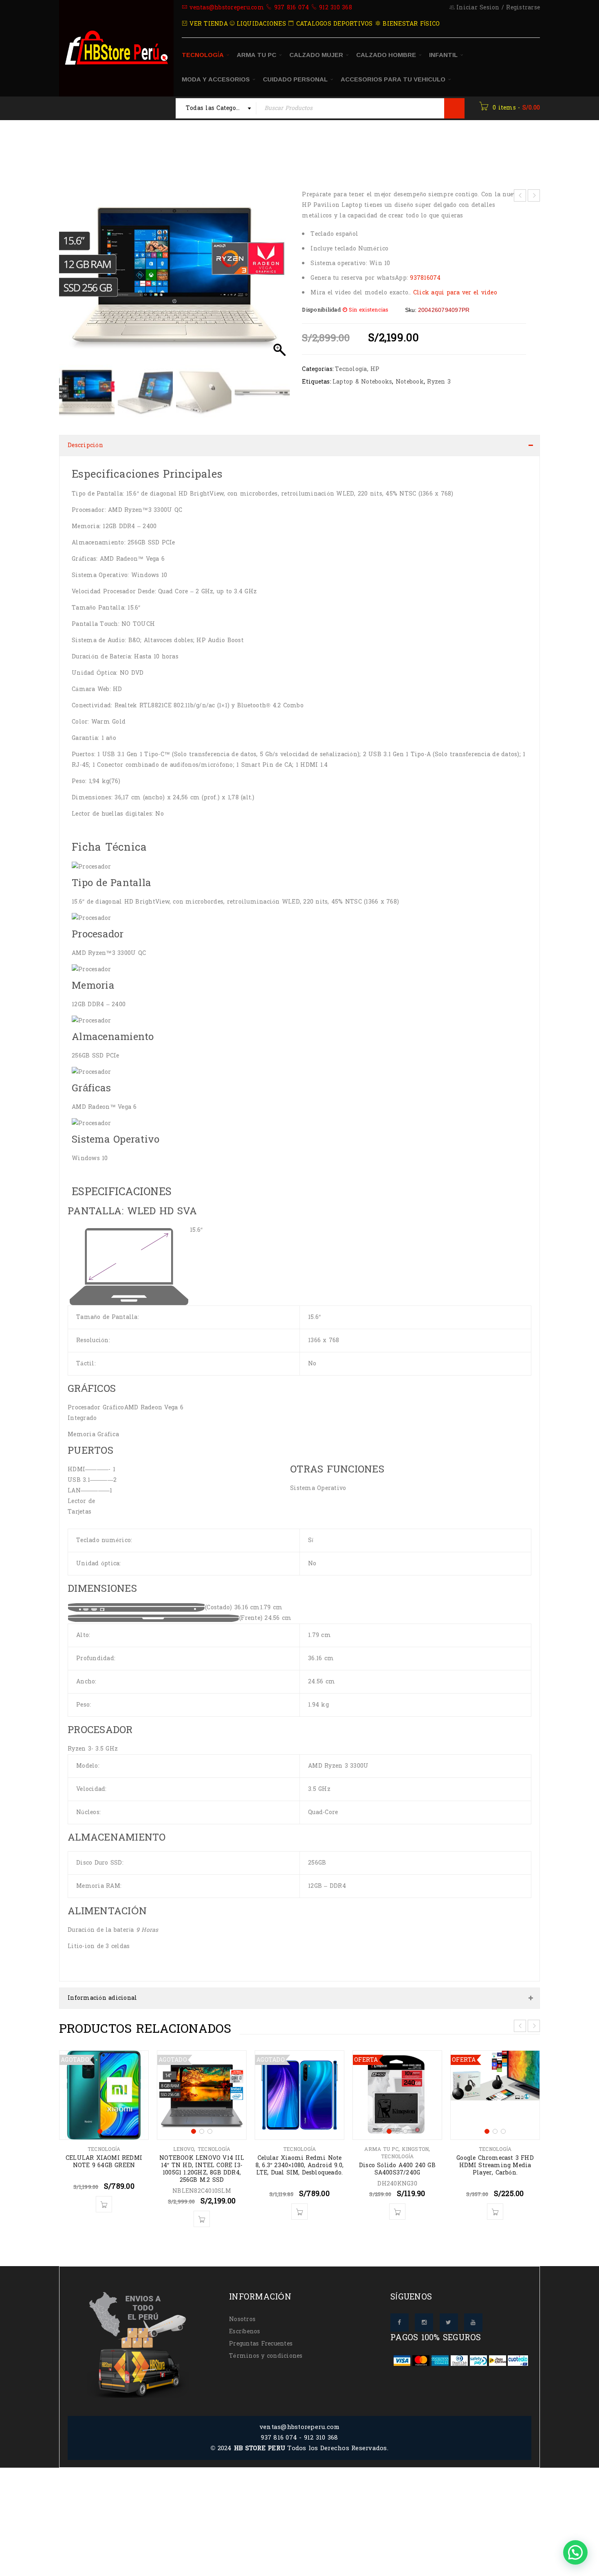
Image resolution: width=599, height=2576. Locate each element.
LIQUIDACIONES (260, 24)
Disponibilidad (321, 310)
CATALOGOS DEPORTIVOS (333, 24)
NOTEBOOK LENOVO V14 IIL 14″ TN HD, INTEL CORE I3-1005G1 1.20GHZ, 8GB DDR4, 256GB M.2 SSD (202, 2161)
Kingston (415, 2141)
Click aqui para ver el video (455, 293)
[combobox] (216, 108)
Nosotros (242, 2311)
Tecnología (189, 150)
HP (375, 369)
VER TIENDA (208, 24)
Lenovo (184, 2141)
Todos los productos (127, 150)
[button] (280, 279)
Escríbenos (245, 2323)
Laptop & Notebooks (362, 382)
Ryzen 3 (439, 382)
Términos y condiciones (266, 2348)
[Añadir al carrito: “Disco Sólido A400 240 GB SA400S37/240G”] (397, 2203)
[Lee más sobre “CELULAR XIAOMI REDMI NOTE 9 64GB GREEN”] (104, 2196)
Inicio (74, 150)
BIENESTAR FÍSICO (410, 24)
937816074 (425, 278)
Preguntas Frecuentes (261, 2336)
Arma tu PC (381, 2141)
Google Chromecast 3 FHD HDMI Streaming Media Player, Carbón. (495, 2157)
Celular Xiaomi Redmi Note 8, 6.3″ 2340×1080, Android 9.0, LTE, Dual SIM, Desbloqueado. (299, 2157)
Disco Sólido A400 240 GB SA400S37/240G (397, 2161)
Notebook (410, 382)
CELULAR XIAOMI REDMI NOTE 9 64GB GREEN (104, 2154)
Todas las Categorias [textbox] (217, 108)
